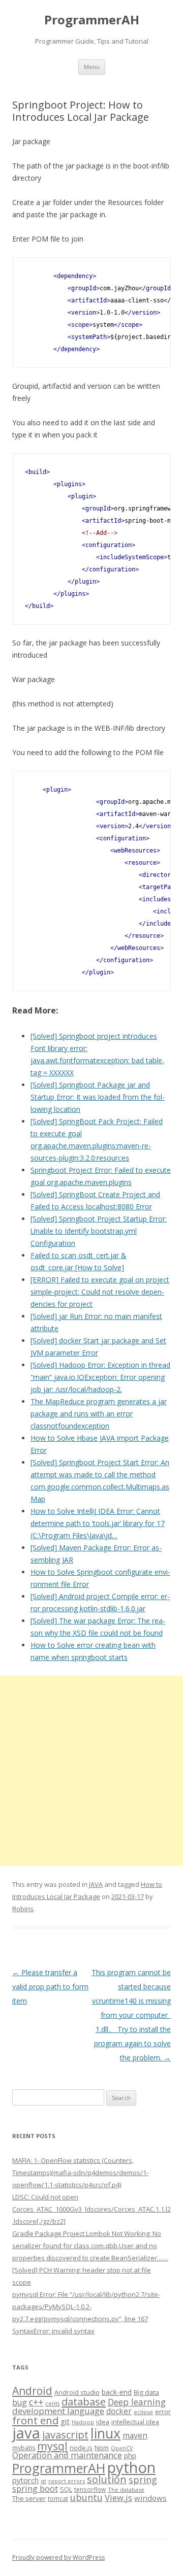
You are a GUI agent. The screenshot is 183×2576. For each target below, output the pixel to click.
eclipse (143, 2412)
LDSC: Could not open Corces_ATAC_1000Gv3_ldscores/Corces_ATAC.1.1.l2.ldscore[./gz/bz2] (91, 2209)
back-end (117, 2392)
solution (107, 2479)
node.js (81, 2448)
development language (58, 2411)
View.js (118, 2498)
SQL (66, 2489)
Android (32, 2391)
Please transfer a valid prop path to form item (50, 1987)
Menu (92, 67)
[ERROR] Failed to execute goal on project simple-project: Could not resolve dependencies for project (100, 1292)
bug (20, 2402)
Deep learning (137, 2402)
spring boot (35, 2489)
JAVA (96, 1884)
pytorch (25, 2480)
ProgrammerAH (92, 20)
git (65, 2421)
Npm (102, 2448)
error (163, 2412)
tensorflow (90, 2489)
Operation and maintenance (67, 2455)
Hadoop (83, 2422)
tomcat (58, 2498)
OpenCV (122, 2448)
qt (43, 2481)
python (131, 2467)
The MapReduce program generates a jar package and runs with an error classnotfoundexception (99, 1414)
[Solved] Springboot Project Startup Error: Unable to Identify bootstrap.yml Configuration (99, 1231)
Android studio (77, 2392)
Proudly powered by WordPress (58, 2557)
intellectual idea (135, 2422)
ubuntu (86, 2497)
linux (105, 2433)
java (26, 2433)
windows (150, 2498)
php (130, 2455)
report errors (67, 2481)
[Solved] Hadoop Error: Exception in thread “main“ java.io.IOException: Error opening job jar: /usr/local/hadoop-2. (100, 1377)
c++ (36, 2402)
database (84, 2401)
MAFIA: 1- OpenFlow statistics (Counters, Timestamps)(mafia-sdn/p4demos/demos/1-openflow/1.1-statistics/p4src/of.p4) (80, 2173)
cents (52, 2403)
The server (29, 2498)
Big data (146, 2392)
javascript (65, 2434)
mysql (52, 2446)
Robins (23, 1909)
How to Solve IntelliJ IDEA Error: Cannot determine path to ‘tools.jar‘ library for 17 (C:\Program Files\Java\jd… (98, 1523)
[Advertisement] (91, 1771)
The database (126, 2489)
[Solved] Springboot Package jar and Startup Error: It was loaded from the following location (98, 1097)
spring (143, 2479)
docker (119, 2411)
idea (103, 2422)
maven (135, 2435)
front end (35, 2420)
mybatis (24, 2448)
